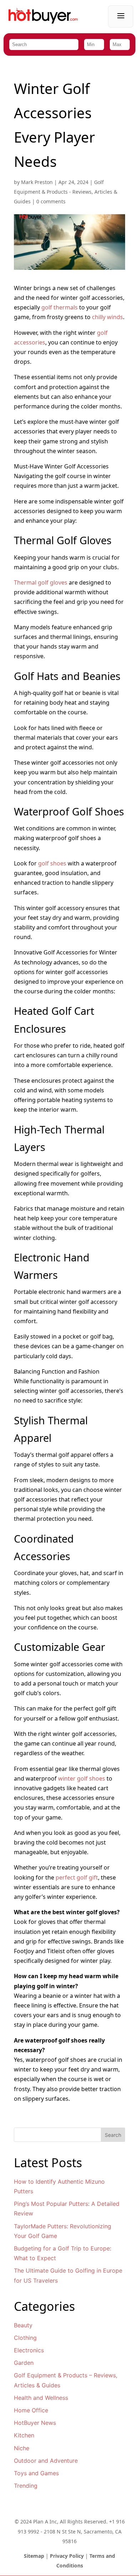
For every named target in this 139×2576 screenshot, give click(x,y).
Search (113, 2135)
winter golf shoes (82, 1778)
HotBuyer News (35, 2423)
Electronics (29, 2350)
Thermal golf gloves (41, 582)
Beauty (23, 2325)
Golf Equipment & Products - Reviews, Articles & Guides (66, 192)
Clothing (25, 2338)
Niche (22, 2448)
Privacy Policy (67, 2556)
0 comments (51, 201)
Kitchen (24, 2435)
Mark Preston (37, 182)
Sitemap (34, 2556)
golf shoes (52, 863)
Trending (26, 2486)
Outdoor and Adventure (46, 2461)
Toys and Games (36, 2473)
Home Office (31, 2410)
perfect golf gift (77, 1877)
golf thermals (60, 307)
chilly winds (107, 317)
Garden (24, 2363)
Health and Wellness (41, 2398)
